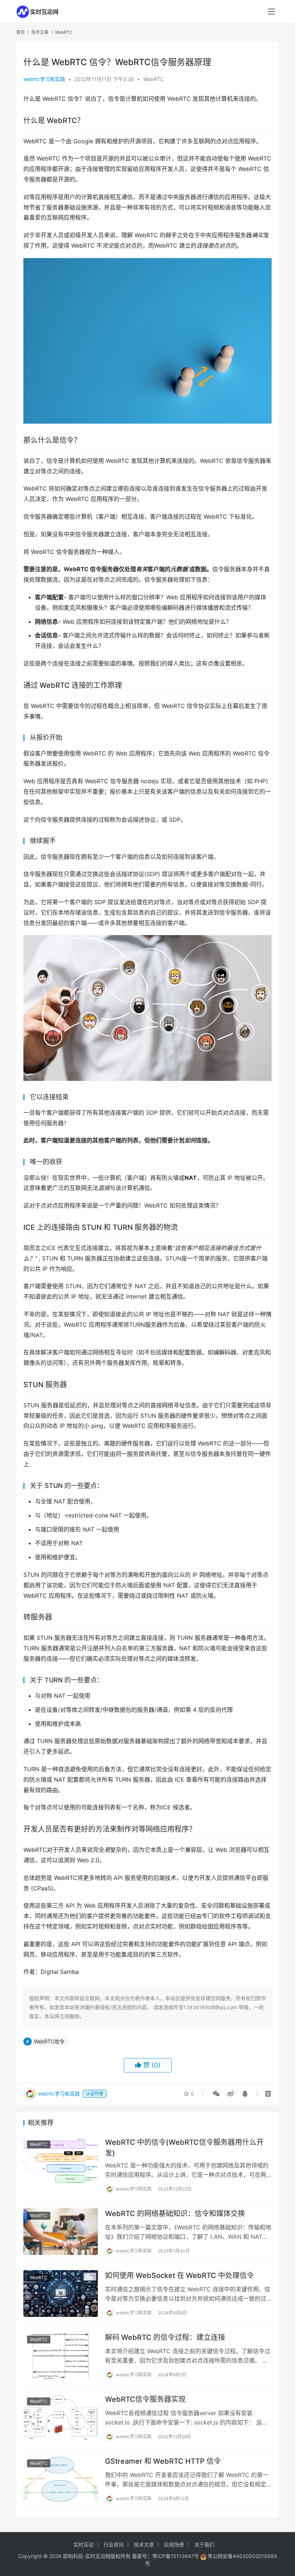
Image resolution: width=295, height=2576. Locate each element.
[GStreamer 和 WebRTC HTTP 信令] (61, 2479)
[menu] (271, 12)
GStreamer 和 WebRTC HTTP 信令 (163, 2461)
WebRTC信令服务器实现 (145, 2399)
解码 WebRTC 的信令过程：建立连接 (165, 2337)
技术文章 (144, 2545)
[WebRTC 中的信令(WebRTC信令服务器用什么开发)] (61, 2160)
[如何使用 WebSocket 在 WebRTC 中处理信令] (61, 2293)
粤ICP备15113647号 (176, 2556)
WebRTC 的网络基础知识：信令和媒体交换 (175, 2214)
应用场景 (174, 2545)
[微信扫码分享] (216, 2094)
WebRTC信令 (49, 2041)
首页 (21, 32)
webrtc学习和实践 (44, 79)
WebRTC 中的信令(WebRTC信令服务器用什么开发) (184, 2148)
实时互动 (83, 2545)
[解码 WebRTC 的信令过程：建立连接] (61, 2355)
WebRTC (153, 79)
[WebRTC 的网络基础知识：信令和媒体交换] (61, 2231)
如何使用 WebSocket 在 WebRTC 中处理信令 (180, 2275)
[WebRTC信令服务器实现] (61, 2417)
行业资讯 (114, 2545)
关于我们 (204, 2545)
